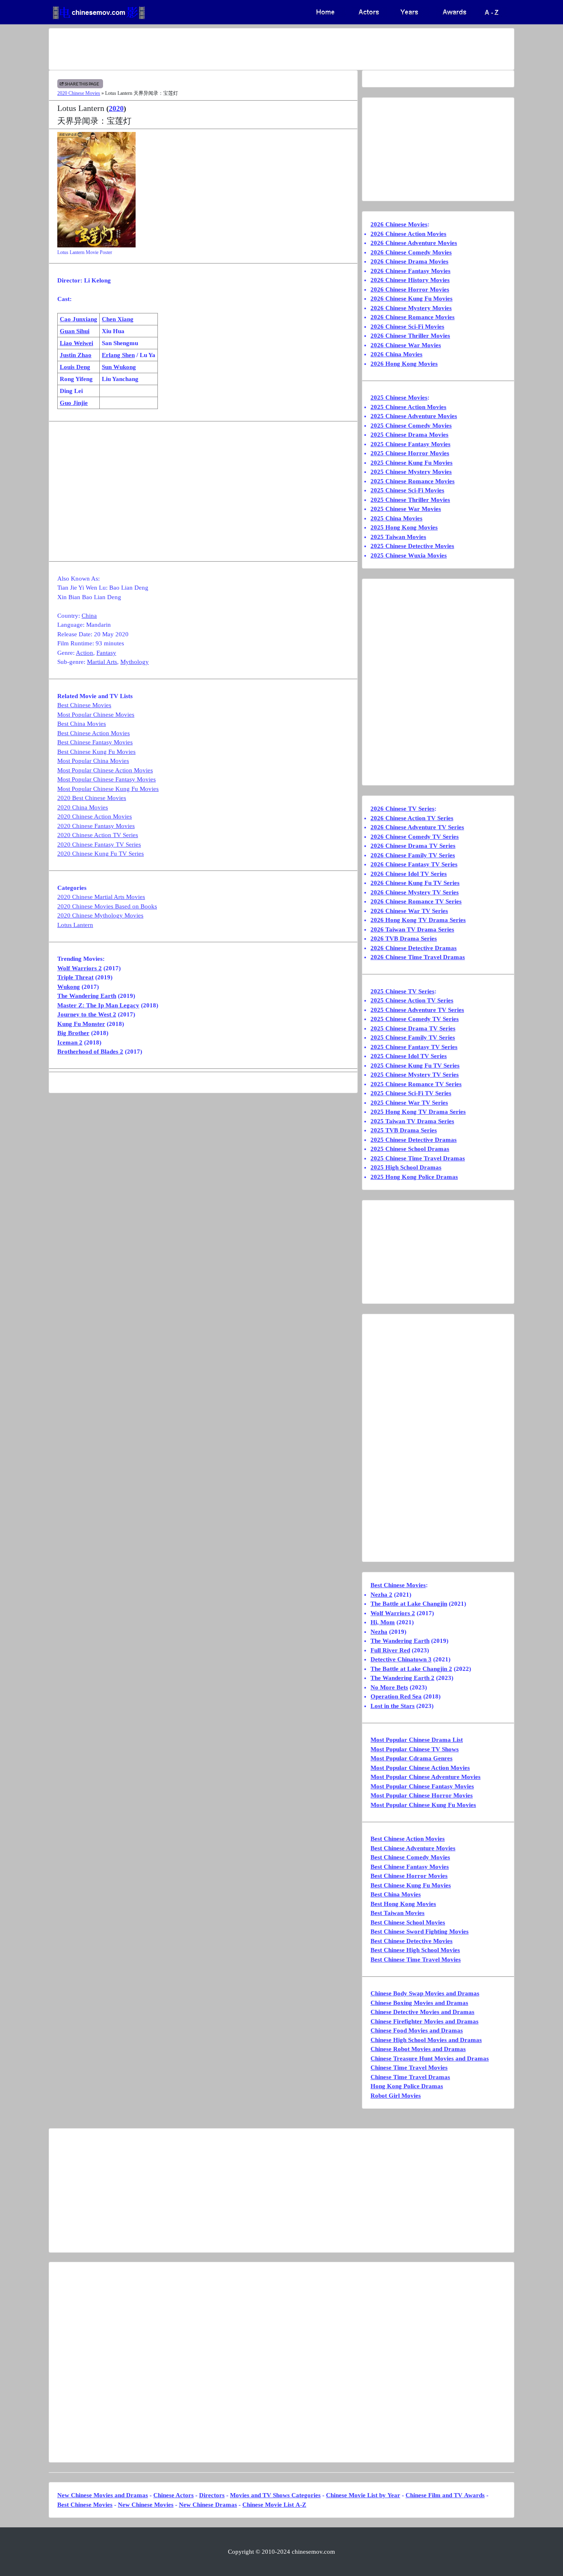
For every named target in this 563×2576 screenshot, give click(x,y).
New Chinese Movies (146, 2505)
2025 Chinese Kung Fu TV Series (415, 1066)
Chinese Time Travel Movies (409, 2068)
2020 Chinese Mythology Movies (100, 915)
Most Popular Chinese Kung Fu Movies (108, 789)
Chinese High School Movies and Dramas (426, 2040)
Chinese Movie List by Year (363, 2495)
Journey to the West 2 (87, 1014)
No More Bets (389, 1687)
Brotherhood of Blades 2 (90, 1052)
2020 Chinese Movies (79, 93)
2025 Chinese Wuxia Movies (409, 555)
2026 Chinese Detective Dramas (414, 948)
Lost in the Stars (393, 1706)
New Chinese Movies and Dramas (103, 2495)
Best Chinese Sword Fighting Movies (420, 1931)
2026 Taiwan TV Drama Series (412, 929)
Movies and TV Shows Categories (275, 2495)
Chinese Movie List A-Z (274, 2505)
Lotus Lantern (75, 925)
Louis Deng (75, 367)
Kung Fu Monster (81, 1024)
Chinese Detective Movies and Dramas (422, 2012)
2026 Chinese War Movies (406, 345)
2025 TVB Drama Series (404, 1130)
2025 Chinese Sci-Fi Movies (407, 490)
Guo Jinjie (74, 403)
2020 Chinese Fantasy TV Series (99, 845)
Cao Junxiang (79, 319)
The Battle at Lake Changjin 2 (411, 1669)
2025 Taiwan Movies (398, 537)
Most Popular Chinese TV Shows (415, 1749)
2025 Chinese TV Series (402, 991)
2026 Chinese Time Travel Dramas (418, 957)
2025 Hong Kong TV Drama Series (418, 1112)
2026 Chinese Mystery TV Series (415, 892)
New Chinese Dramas (208, 2505)
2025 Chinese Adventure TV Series (417, 1010)
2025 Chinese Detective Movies (412, 546)
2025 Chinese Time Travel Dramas (418, 1158)
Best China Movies (82, 724)
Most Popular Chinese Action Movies (105, 770)
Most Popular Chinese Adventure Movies (426, 1777)
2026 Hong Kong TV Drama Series (418, 920)
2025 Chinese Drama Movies (409, 435)
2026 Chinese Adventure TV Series (417, 827)
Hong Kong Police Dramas (407, 2086)
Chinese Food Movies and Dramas (417, 2030)
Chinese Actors (174, 2495)
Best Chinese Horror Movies (409, 1876)
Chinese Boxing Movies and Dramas (419, 2003)
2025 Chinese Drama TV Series (413, 1028)
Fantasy (106, 653)
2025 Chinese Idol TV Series (409, 1056)
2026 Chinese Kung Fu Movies (412, 299)
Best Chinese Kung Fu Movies (96, 752)
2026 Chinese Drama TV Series (413, 846)
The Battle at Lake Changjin (409, 1604)
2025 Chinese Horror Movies (410, 453)
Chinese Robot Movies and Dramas (418, 2049)
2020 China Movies (83, 807)
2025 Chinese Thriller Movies (410, 500)
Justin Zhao (76, 355)
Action (84, 653)
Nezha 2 (381, 1595)
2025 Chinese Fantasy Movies (411, 444)
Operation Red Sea (396, 1696)
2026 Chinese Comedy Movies (411, 252)
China (89, 616)
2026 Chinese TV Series (402, 809)
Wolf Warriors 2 (80, 968)
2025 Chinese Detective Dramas (414, 1140)
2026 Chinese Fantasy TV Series (414, 864)
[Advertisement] (249, 49)
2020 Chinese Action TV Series (98, 835)
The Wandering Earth (87, 996)
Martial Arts (102, 662)
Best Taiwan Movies (398, 1913)
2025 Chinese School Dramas (410, 1149)
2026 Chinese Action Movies (408, 234)
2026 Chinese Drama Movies (409, 261)
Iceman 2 (70, 1042)
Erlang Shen (118, 355)
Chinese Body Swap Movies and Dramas (425, 1993)
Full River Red (390, 1650)
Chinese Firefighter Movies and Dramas (425, 2021)
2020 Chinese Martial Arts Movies (101, 897)
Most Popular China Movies (93, 761)
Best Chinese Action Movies (94, 733)
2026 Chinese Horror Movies (410, 289)
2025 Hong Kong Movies (404, 527)
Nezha (379, 1632)
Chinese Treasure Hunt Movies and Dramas (430, 2058)
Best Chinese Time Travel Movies (416, 1960)
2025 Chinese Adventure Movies (414, 416)
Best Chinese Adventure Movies (413, 1848)
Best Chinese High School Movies (415, 1950)
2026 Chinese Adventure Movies (414, 243)
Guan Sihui (75, 331)
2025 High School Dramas (406, 1167)
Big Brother (73, 1033)
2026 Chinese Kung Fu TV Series (415, 883)
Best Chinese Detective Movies (412, 1941)
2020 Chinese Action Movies (95, 816)
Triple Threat (75, 977)
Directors (212, 2495)
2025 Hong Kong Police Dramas (414, 1177)
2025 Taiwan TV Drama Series (412, 1121)
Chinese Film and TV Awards (445, 2495)
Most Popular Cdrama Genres (412, 1758)
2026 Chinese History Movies (410, 280)
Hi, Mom (383, 1622)
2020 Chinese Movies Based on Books (107, 906)
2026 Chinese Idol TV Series (409, 874)
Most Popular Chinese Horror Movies (422, 1795)
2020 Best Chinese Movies (92, 798)
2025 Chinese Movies (399, 398)
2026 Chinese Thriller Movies (410, 336)
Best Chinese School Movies (408, 1922)
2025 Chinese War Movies (406, 509)
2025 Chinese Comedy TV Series (415, 1019)
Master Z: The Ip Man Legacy (98, 1005)
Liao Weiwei (76, 343)
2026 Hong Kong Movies (404, 364)
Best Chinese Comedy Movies (410, 1857)
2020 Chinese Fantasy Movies (96, 826)
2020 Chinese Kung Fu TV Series (101, 854)
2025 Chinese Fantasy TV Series (414, 1047)
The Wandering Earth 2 (402, 1678)
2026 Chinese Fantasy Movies (411, 271)
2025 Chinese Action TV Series (412, 1000)
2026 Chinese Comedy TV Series (415, 837)
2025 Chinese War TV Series (409, 1103)
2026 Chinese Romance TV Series (416, 901)
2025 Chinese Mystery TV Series (415, 1075)
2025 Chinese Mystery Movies (411, 472)
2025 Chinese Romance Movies (413, 481)
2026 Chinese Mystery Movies (411, 308)
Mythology (135, 662)
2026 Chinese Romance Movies (413, 317)
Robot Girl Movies (396, 2096)
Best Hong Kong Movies (403, 1904)
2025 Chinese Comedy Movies (411, 426)
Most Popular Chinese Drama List (417, 1740)
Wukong (69, 987)
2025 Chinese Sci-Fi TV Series (411, 1093)
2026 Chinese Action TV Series (412, 818)
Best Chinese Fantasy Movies (95, 742)
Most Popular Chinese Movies (96, 715)
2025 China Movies (396, 518)
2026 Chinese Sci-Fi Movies (407, 327)
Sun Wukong (119, 367)
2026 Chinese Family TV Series (413, 855)
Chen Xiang (118, 319)
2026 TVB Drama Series (404, 939)
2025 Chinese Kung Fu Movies (412, 463)
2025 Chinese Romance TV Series (416, 1084)
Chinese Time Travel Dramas (410, 2077)
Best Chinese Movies (84, 705)
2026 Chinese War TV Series (409, 911)
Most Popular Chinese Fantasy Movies (107, 779)
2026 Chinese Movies (399, 224)
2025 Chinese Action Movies (408, 407)
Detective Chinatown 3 (401, 1659)
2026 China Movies (396, 354)
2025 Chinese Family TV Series (413, 1037)
